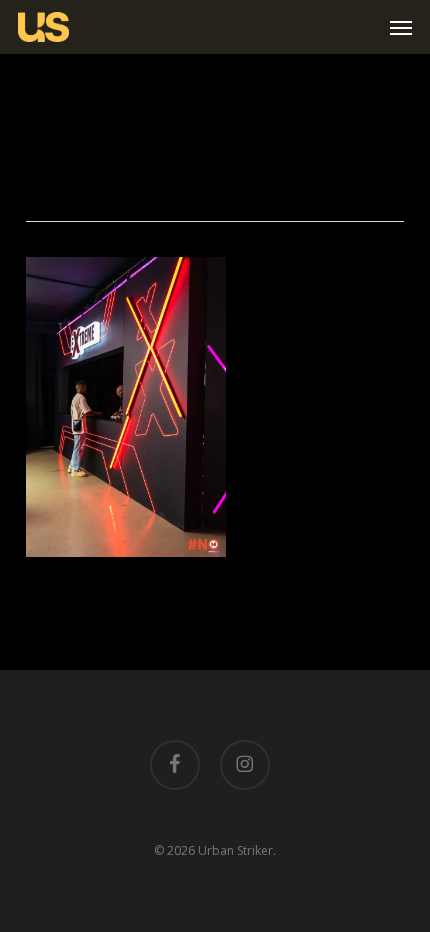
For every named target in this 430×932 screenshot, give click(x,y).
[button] (401, 27)
